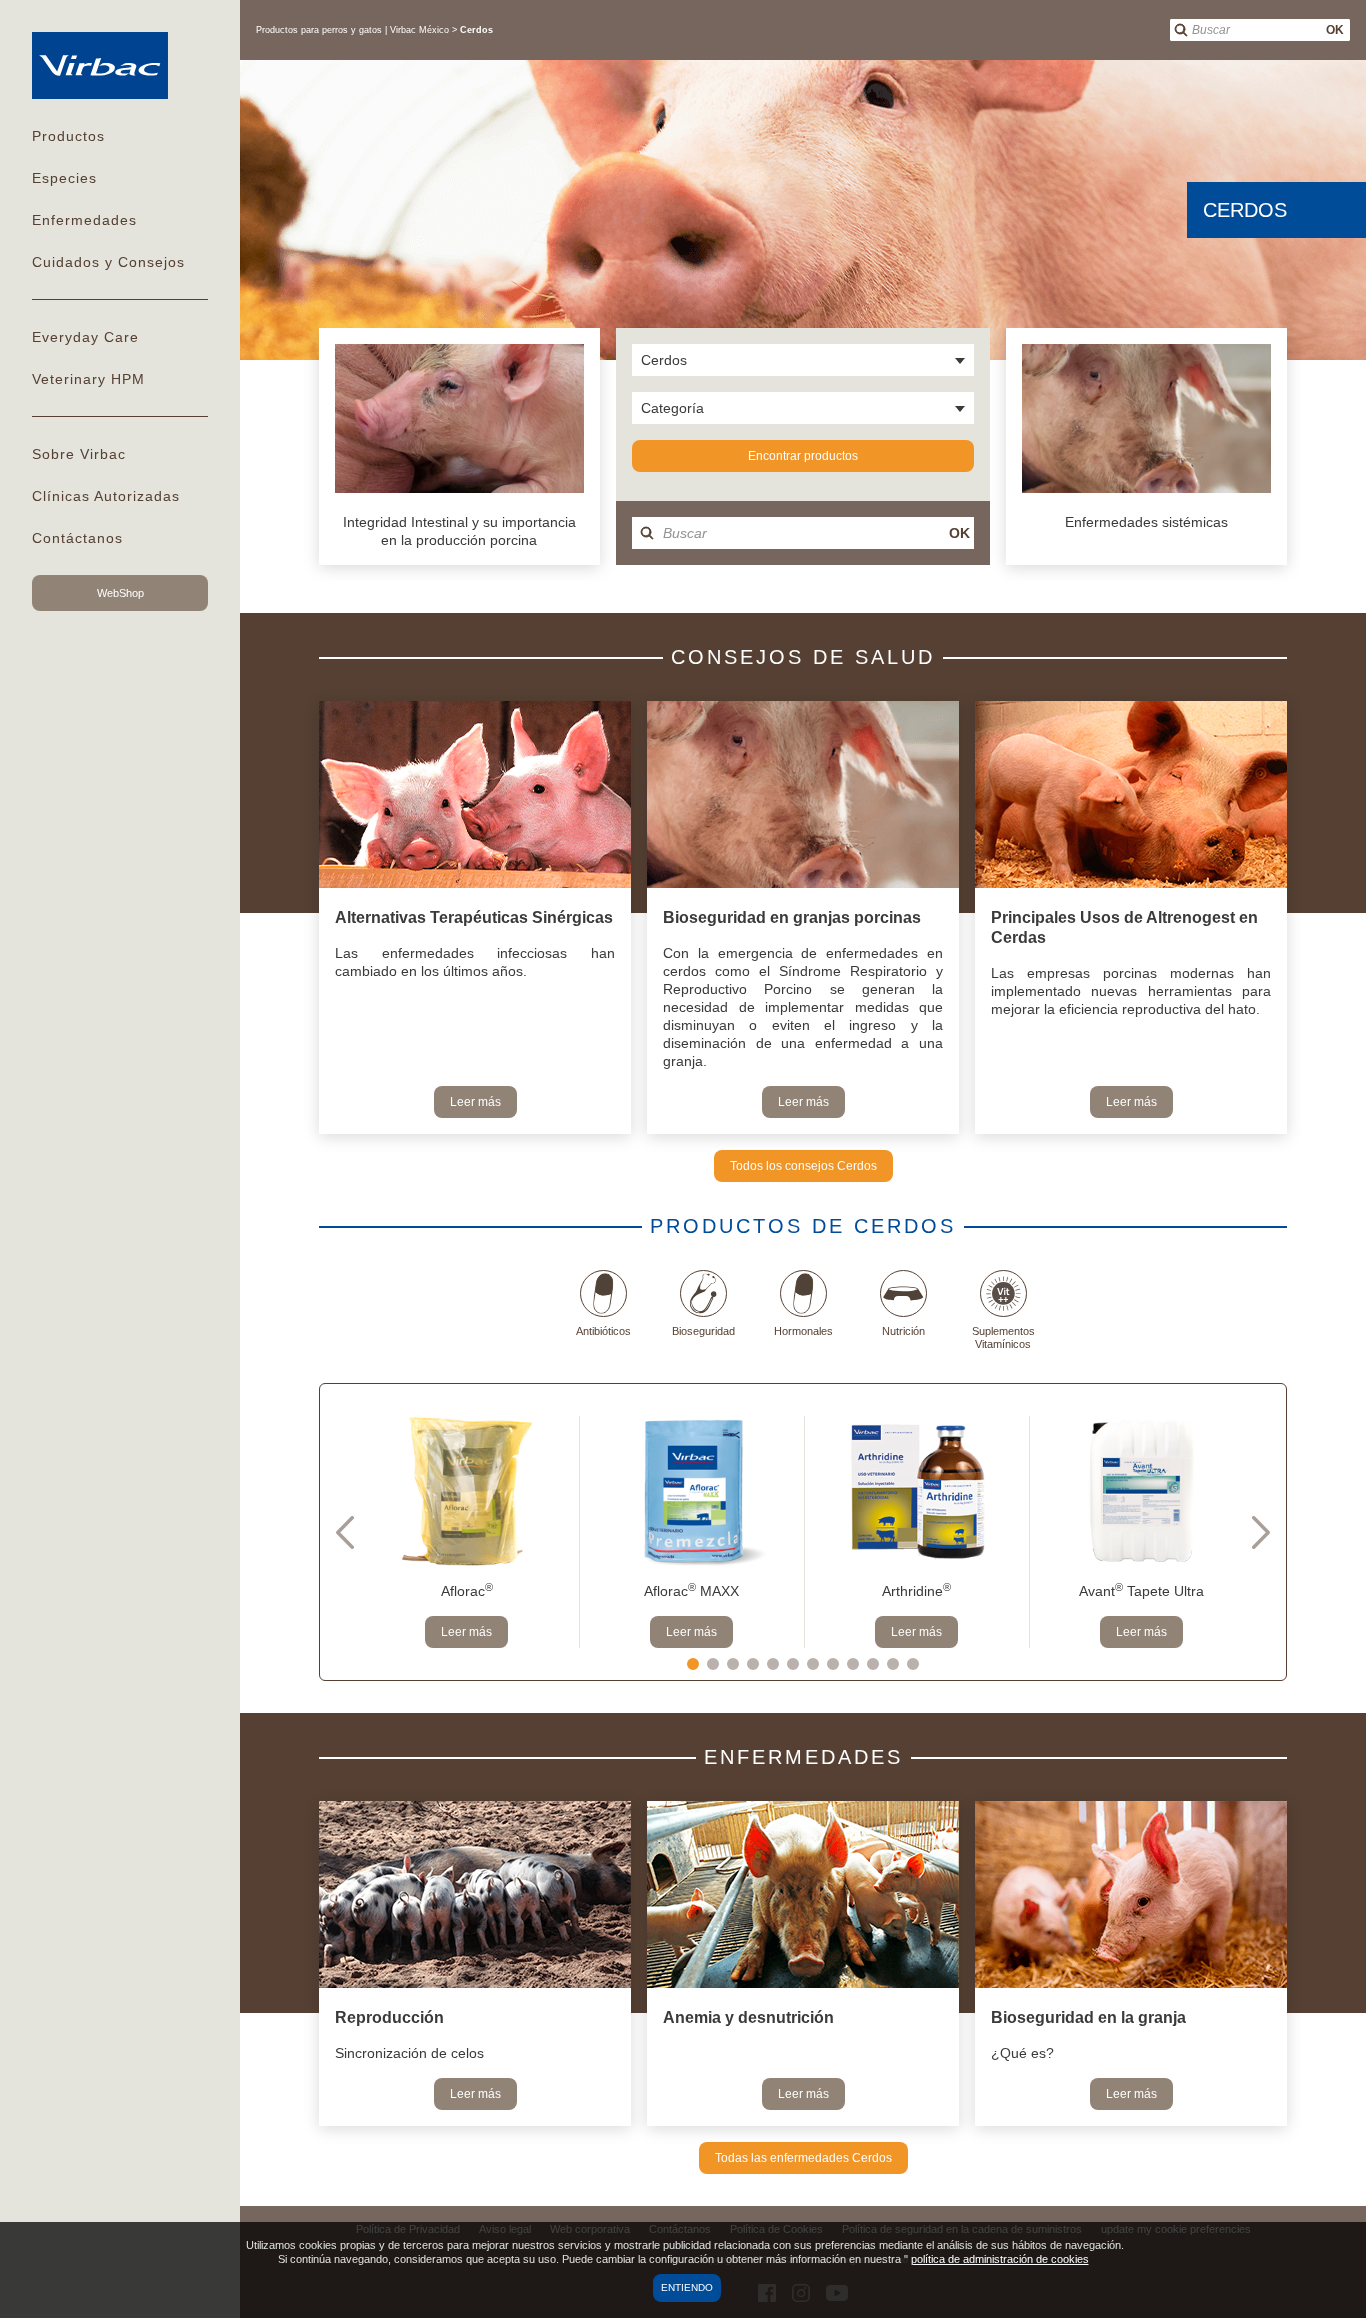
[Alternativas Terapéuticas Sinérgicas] (475, 796)
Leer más (475, 1102)
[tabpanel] (466, 1532)
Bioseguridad (703, 1331)
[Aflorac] (466, 1491)
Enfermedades (84, 220)
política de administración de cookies (1000, 2259)
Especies (64, 178)
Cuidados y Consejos (108, 262)
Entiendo (687, 2287)
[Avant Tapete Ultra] (1141, 1491)
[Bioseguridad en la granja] (1131, 1896)
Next (1261, 1532)
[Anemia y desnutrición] (803, 1896)
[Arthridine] (916, 1491)
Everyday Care (85, 337)
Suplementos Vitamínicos (1003, 1337)
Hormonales (803, 1331)
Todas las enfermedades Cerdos (803, 2158)
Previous (345, 1532)
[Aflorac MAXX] (691, 1491)
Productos (68, 136)
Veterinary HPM (88, 379)
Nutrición (903, 1331)
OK (1335, 30)
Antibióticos (603, 1331)
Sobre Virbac (79, 454)
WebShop (120, 593)
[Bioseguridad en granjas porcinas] (803, 796)
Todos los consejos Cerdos (803, 1166)
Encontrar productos (803, 456)
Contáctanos (77, 538)
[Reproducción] (475, 1896)
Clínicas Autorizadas (106, 496)
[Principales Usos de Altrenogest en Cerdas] (1131, 796)
